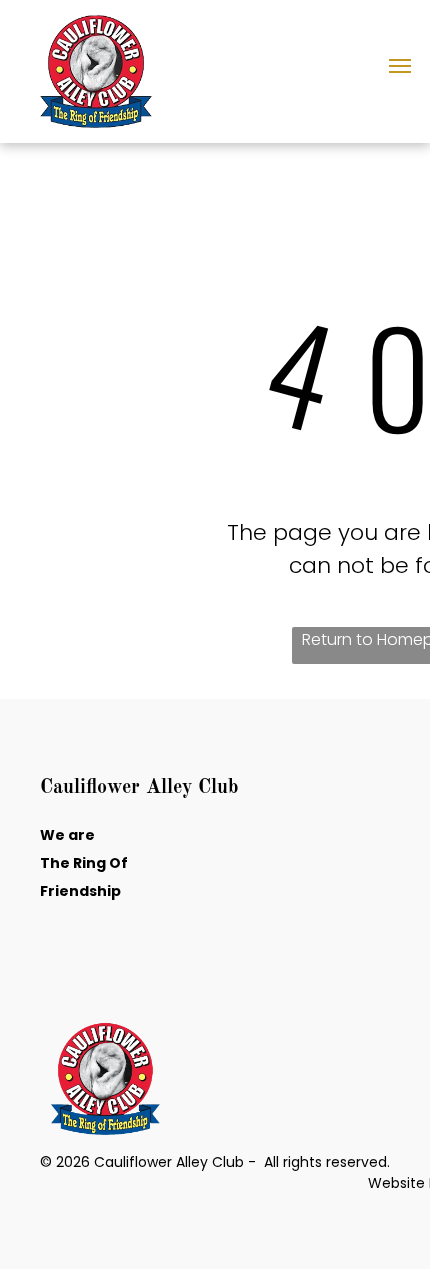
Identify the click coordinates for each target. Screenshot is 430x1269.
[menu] (400, 66)
